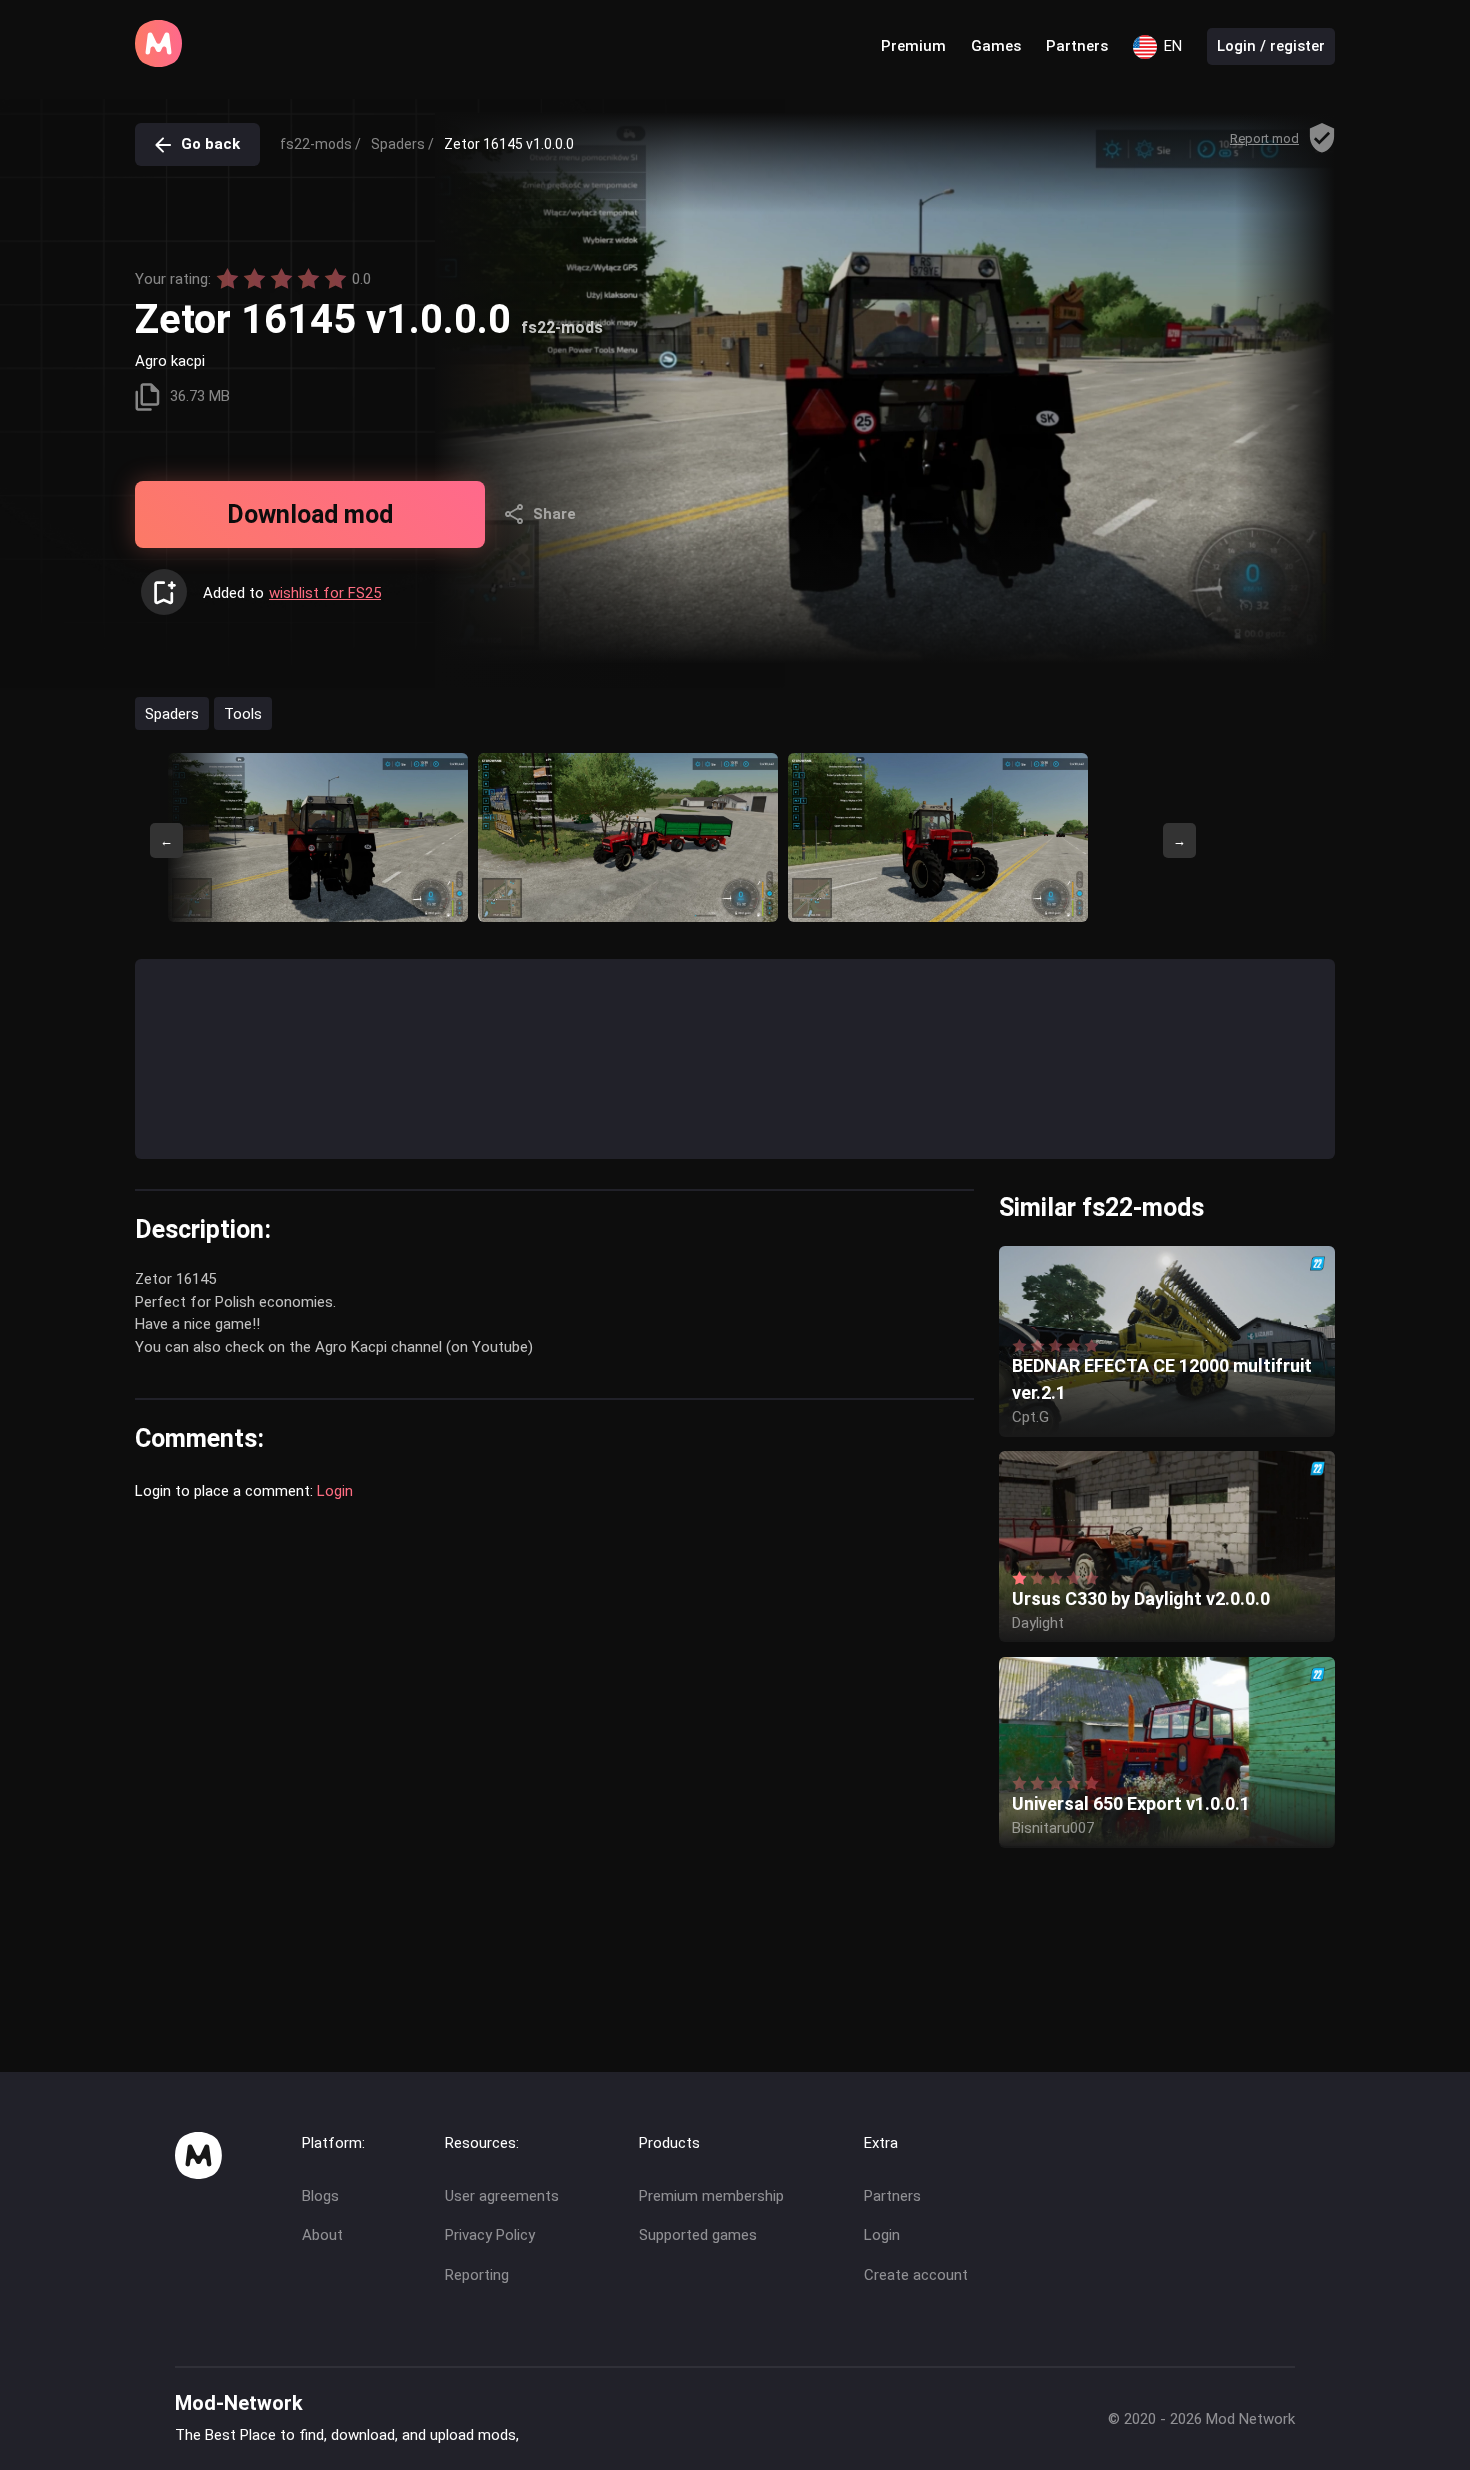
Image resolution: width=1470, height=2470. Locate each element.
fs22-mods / (320, 144)
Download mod (310, 514)
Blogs (320, 2196)
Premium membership (711, 2196)
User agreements (502, 2196)
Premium (913, 46)
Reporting (477, 2275)
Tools (243, 713)
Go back (210, 144)
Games (996, 46)
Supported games (698, 2235)
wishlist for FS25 (325, 593)
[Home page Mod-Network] (158, 62)
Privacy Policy (490, 2235)
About (322, 2235)
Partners (1077, 46)
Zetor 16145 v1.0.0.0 (509, 144)
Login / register (1271, 46)
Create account (916, 2275)
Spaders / (402, 144)
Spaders (172, 713)
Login (335, 1491)
